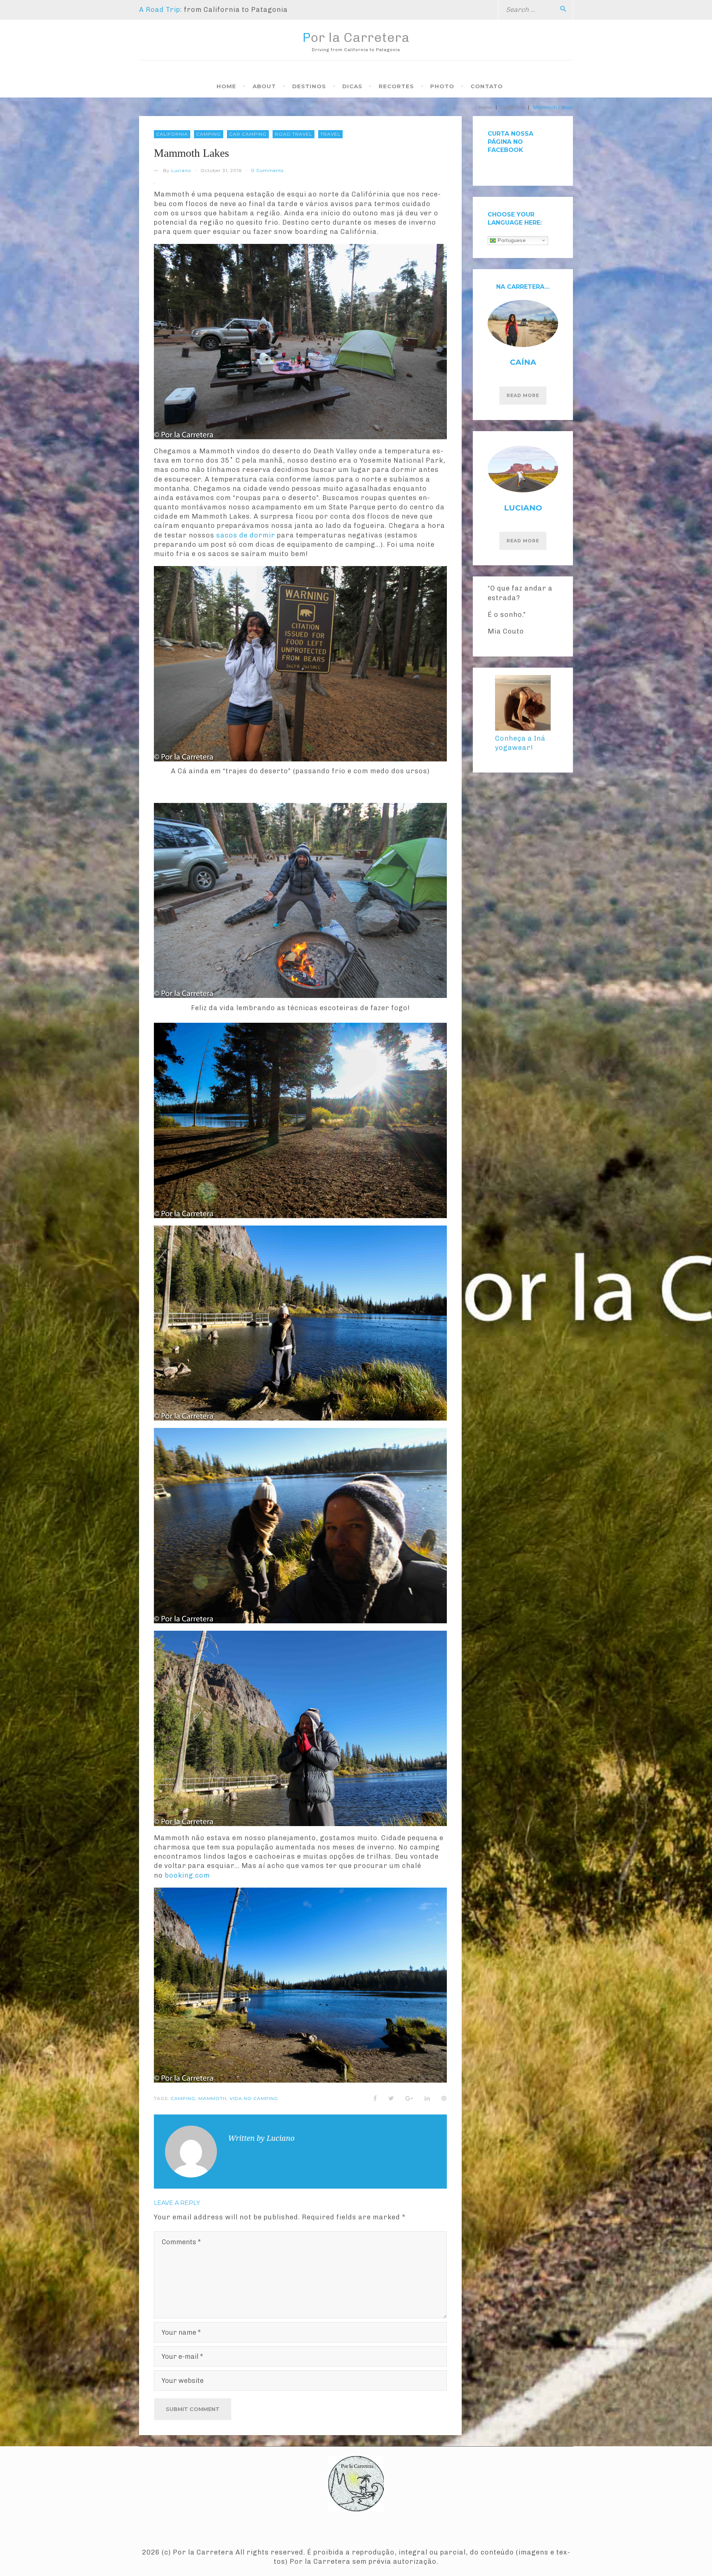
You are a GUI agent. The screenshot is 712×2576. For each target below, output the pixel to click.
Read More (523, 395)
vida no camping (254, 2098)
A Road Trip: (161, 10)
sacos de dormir (246, 535)
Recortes (396, 86)
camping (209, 134)
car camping (248, 134)
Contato (487, 86)
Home (226, 86)
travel (330, 134)
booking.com (187, 1875)
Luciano (181, 170)
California (512, 107)
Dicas (352, 86)
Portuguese (511, 240)
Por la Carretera (356, 37)
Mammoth (212, 2098)
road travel (294, 134)
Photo (442, 86)
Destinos (309, 86)
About (264, 86)
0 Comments (267, 170)
